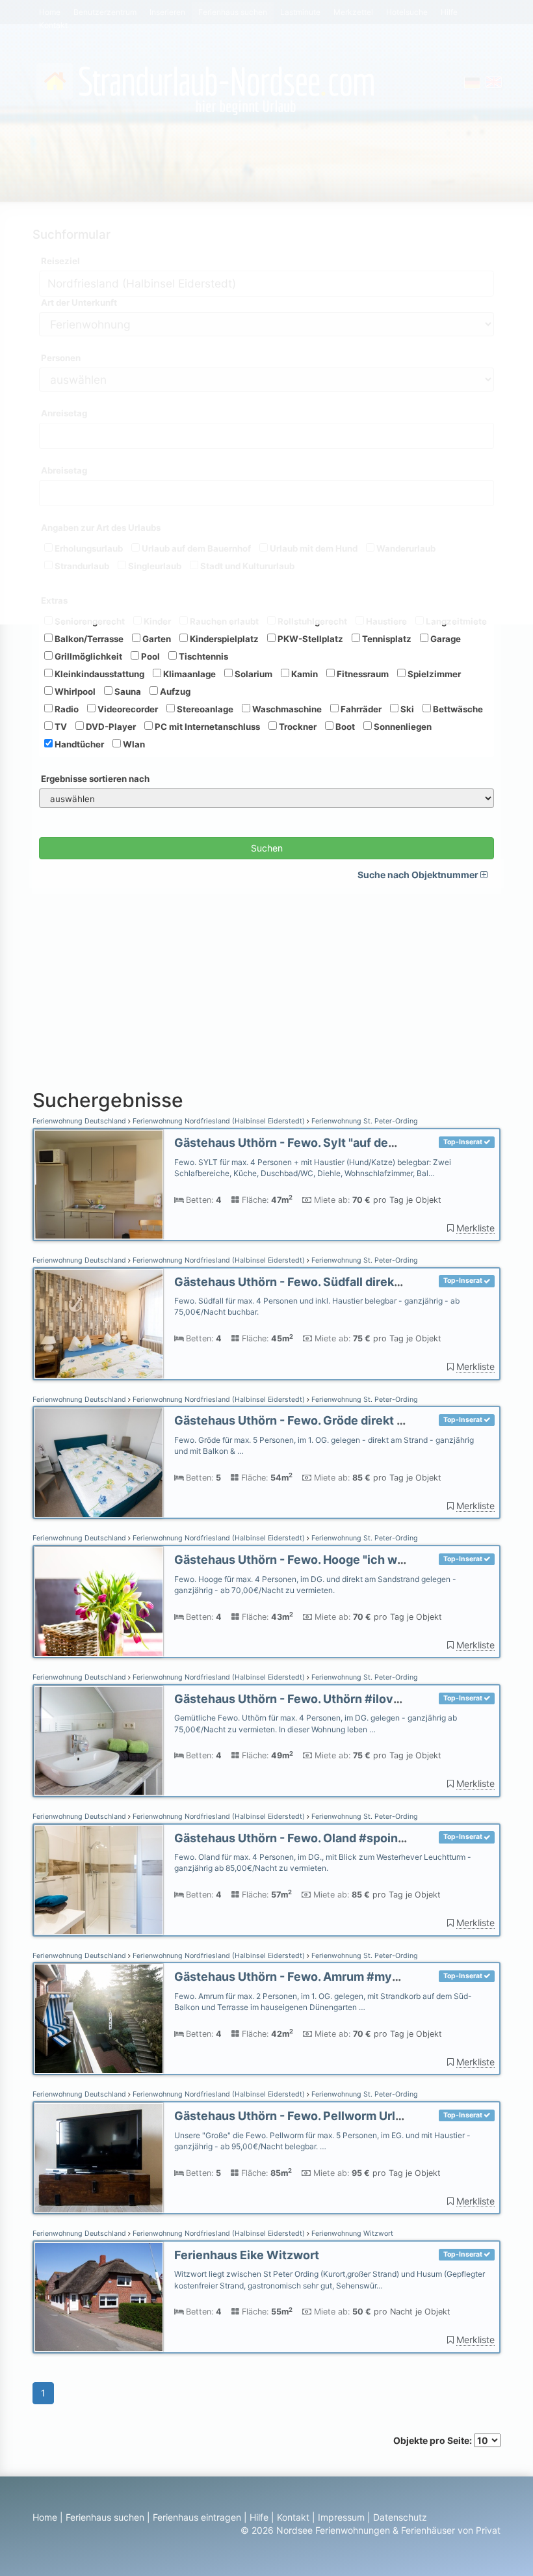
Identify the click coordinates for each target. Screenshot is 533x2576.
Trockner (297, 727)
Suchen (267, 848)
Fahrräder (360, 709)
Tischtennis (202, 656)
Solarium (253, 674)
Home (45, 2517)
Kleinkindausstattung (98, 674)
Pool (149, 656)
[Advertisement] (266, 986)
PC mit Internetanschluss (206, 727)
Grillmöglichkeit (87, 656)
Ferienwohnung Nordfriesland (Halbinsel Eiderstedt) (219, 1121)
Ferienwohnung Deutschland (80, 1121)
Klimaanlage (188, 674)
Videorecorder (127, 709)
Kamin (304, 674)
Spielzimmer (433, 674)
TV (60, 727)
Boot (344, 727)
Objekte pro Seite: (434, 2440)
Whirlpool (74, 691)
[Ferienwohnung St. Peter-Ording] (99, 1185)
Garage (445, 639)
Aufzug (174, 691)
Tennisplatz (386, 639)
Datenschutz (400, 2517)
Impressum (341, 2517)
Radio (66, 709)
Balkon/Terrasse (88, 639)
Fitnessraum (362, 674)
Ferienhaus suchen (105, 2517)
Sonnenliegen (402, 727)
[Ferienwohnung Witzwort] (99, 2297)
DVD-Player (110, 727)
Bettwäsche (457, 709)
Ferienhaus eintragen (197, 2517)
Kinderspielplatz (223, 639)
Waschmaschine (286, 709)
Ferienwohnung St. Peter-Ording (364, 1121)
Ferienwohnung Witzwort (351, 2234)
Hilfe (259, 2517)
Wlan (133, 744)
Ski (406, 709)
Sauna (127, 691)
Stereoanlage (204, 709)
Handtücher (78, 744)
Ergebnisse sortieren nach (95, 779)
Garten (156, 639)
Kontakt (293, 2517)
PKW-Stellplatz (309, 639)
